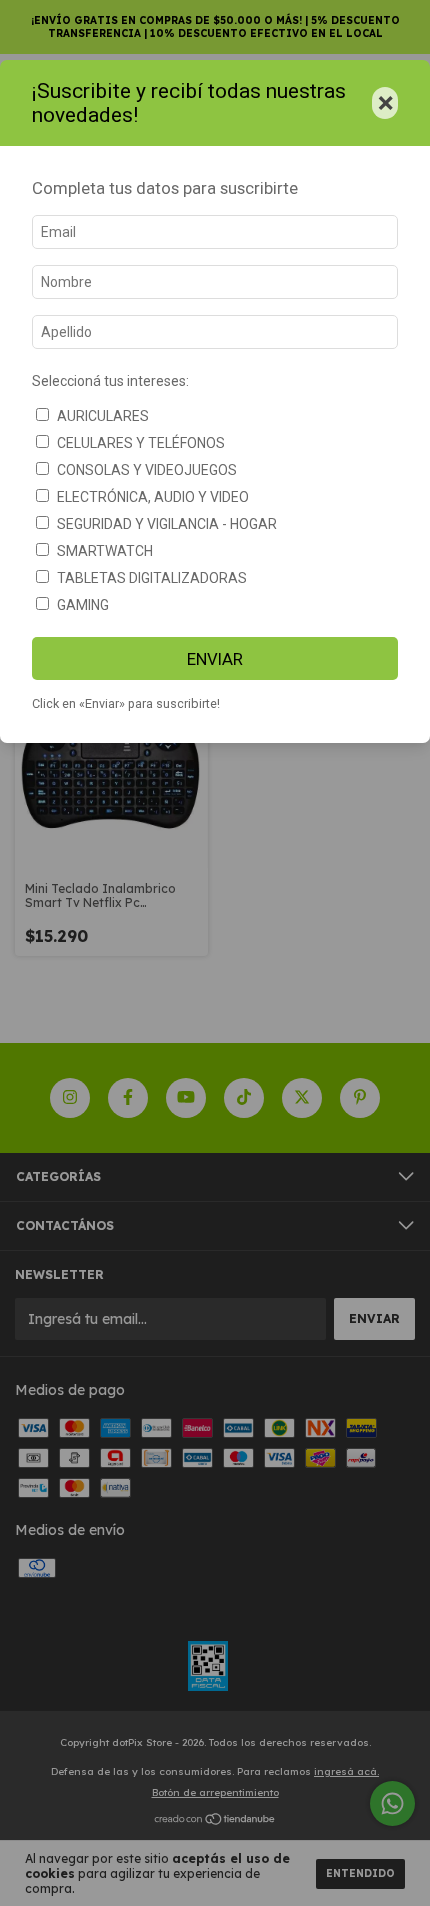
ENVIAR (215, 659)
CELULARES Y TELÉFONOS (141, 443)
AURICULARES (103, 416)
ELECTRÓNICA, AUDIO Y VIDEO (153, 497)
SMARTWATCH (105, 551)
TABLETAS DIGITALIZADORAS (152, 578)
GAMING (83, 605)
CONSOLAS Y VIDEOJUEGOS (147, 470)
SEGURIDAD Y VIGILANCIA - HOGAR (167, 524)
